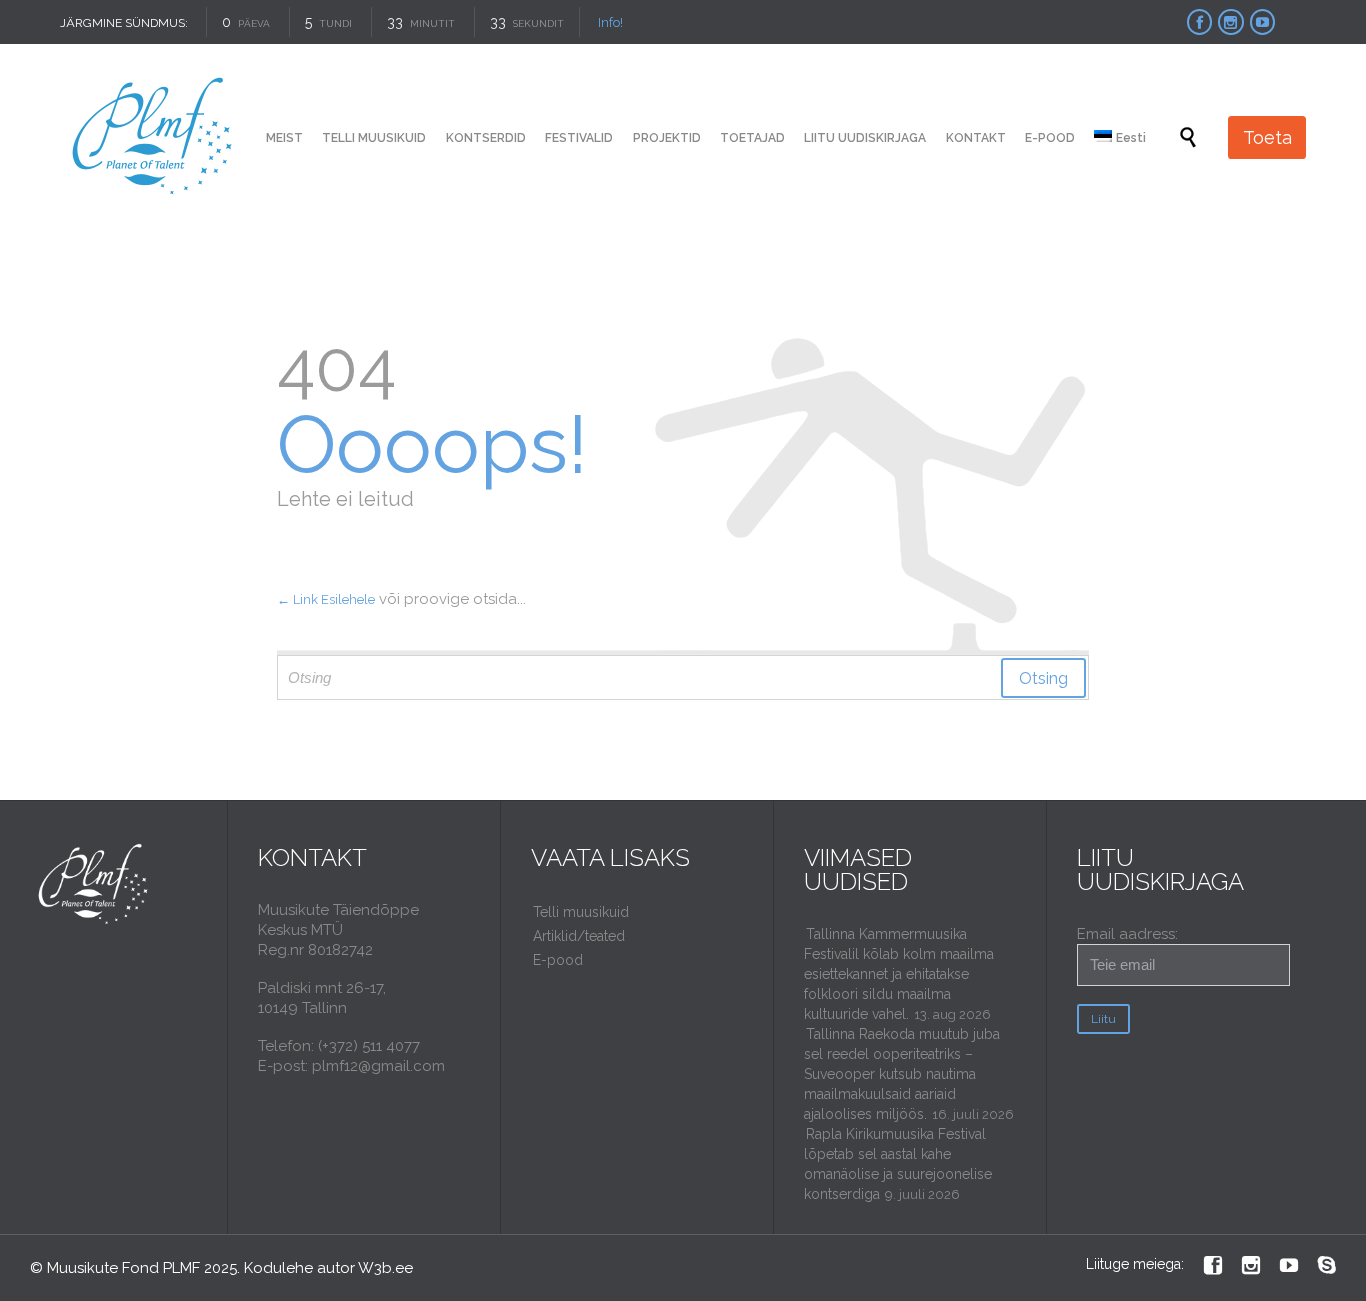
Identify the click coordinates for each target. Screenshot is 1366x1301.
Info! (610, 22)
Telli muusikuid (581, 912)
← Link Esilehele (326, 599)
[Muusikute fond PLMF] (153, 137)
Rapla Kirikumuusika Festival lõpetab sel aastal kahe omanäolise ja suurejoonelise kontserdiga (898, 1164)
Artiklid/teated (579, 936)
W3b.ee (385, 1268)
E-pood (558, 960)
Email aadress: (1127, 934)
